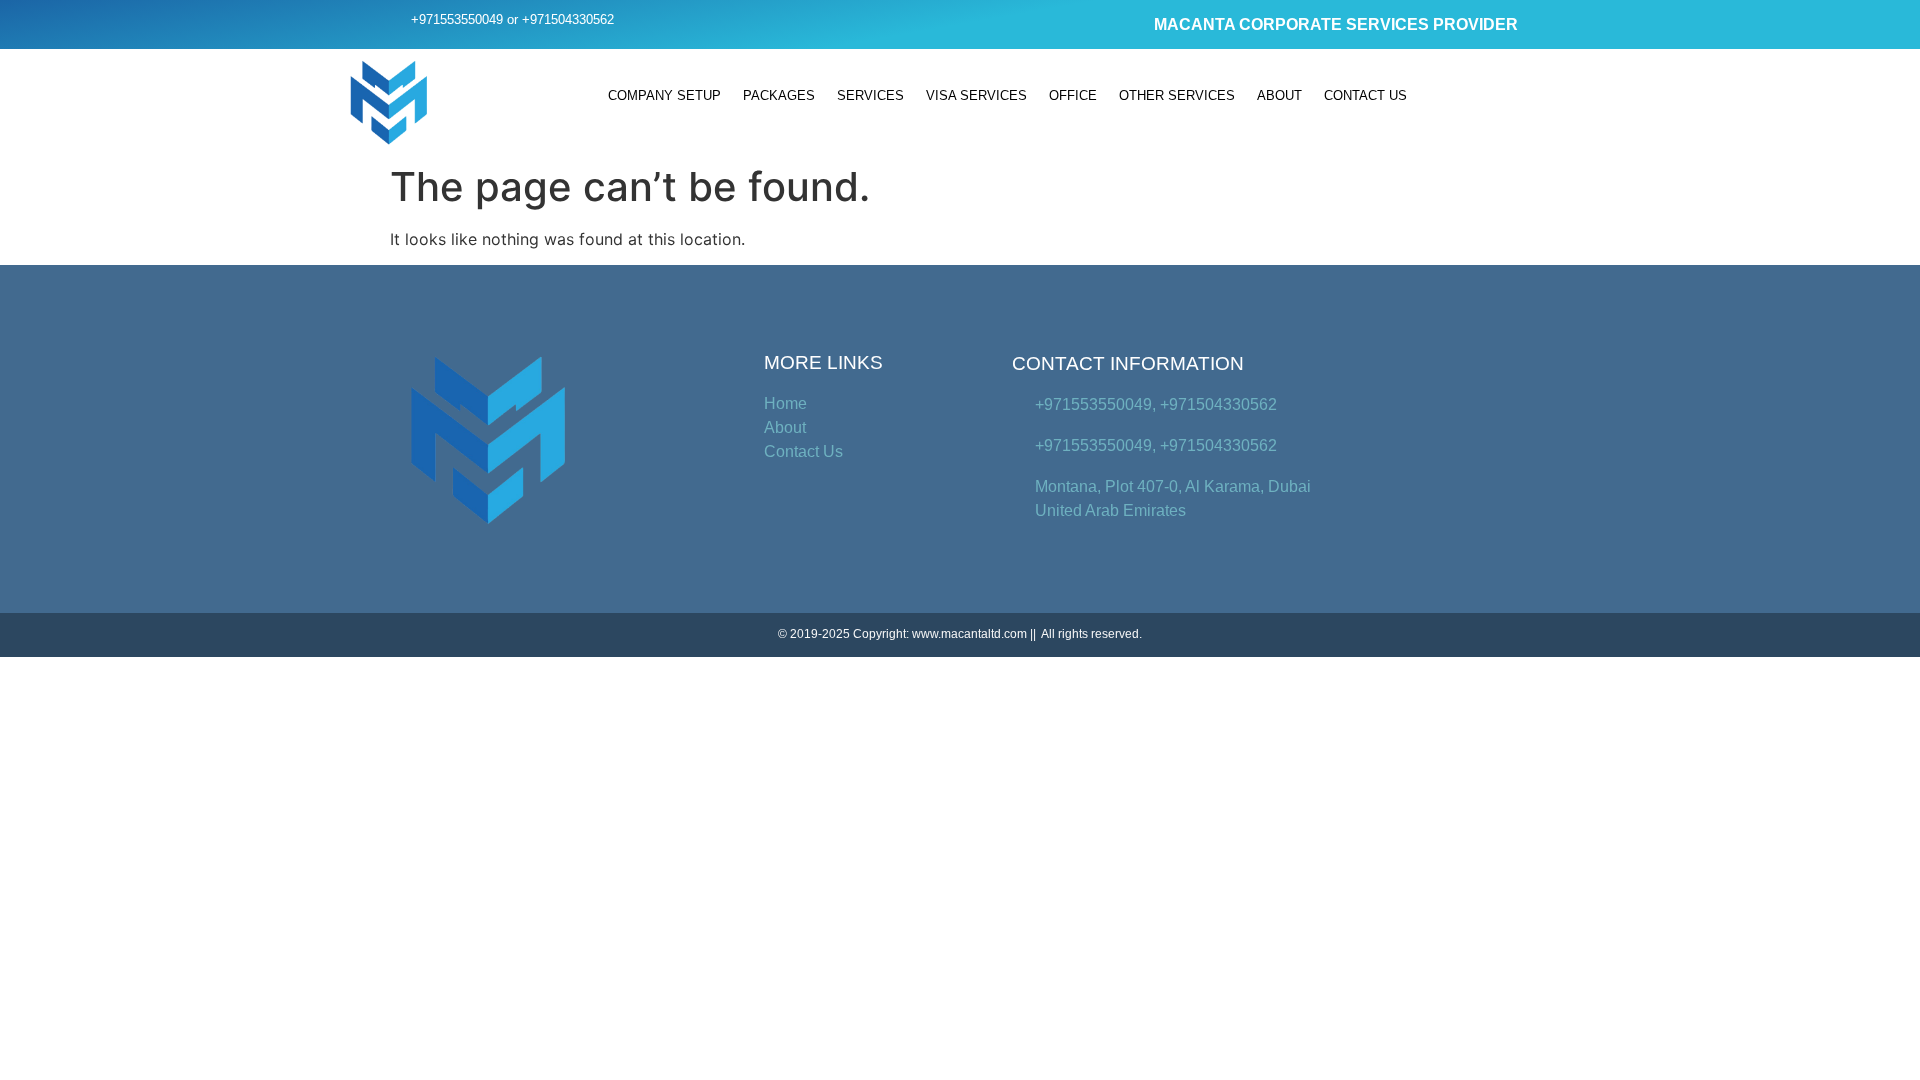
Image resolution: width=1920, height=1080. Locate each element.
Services (870, 95)
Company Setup (664, 95)
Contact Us (1365, 95)
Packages (779, 95)
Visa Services (976, 95)
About (1279, 95)
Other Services (1177, 95)
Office (1073, 95)
